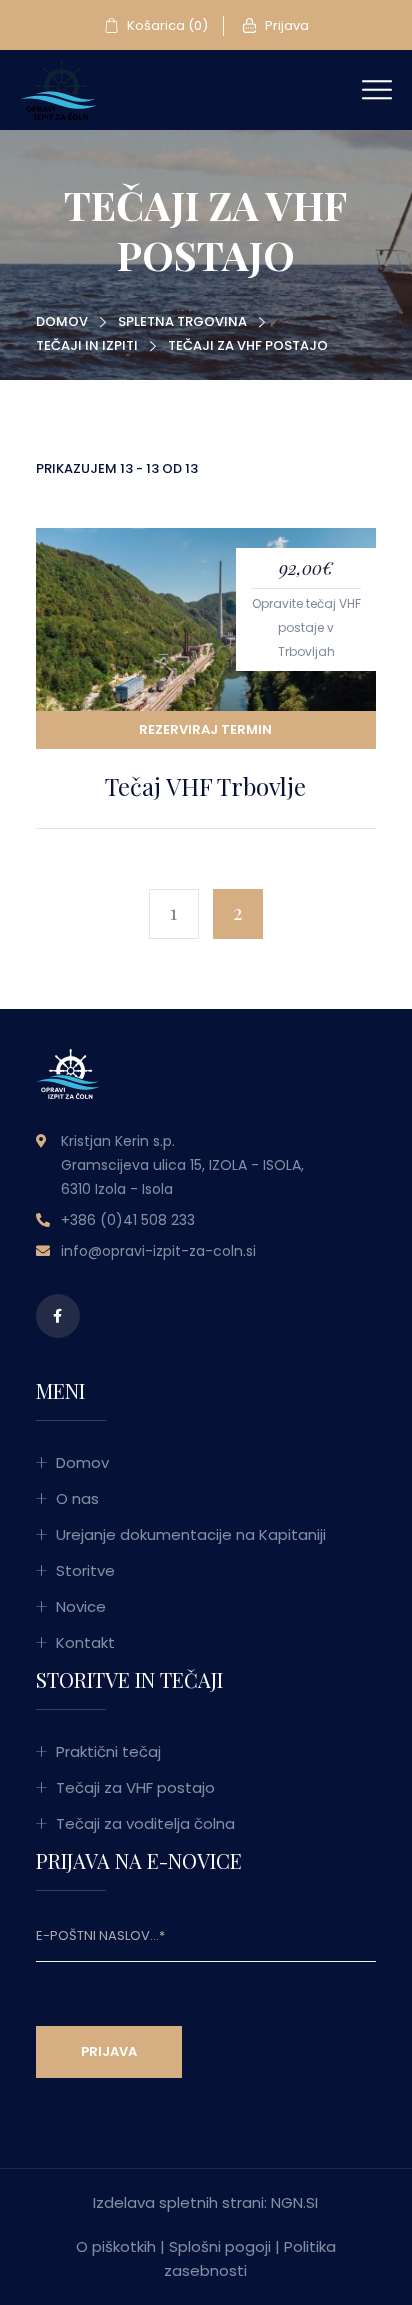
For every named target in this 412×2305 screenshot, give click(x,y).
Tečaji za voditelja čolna (145, 1823)
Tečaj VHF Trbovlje (205, 786)
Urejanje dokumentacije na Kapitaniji (191, 1534)
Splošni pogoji (220, 2246)
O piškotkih (116, 2246)
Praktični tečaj (108, 1751)
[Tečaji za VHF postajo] (58, 88)
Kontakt (85, 1642)
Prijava (285, 25)
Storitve (85, 1570)
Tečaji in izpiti (87, 345)
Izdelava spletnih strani (178, 2202)
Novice (81, 1606)
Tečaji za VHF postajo (135, 1787)
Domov (62, 321)
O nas (77, 1498)
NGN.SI (294, 2202)
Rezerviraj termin (205, 729)
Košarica (166, 25)
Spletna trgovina (182, 321)
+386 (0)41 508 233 (128, 1220)
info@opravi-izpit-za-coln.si (158, 1251)
